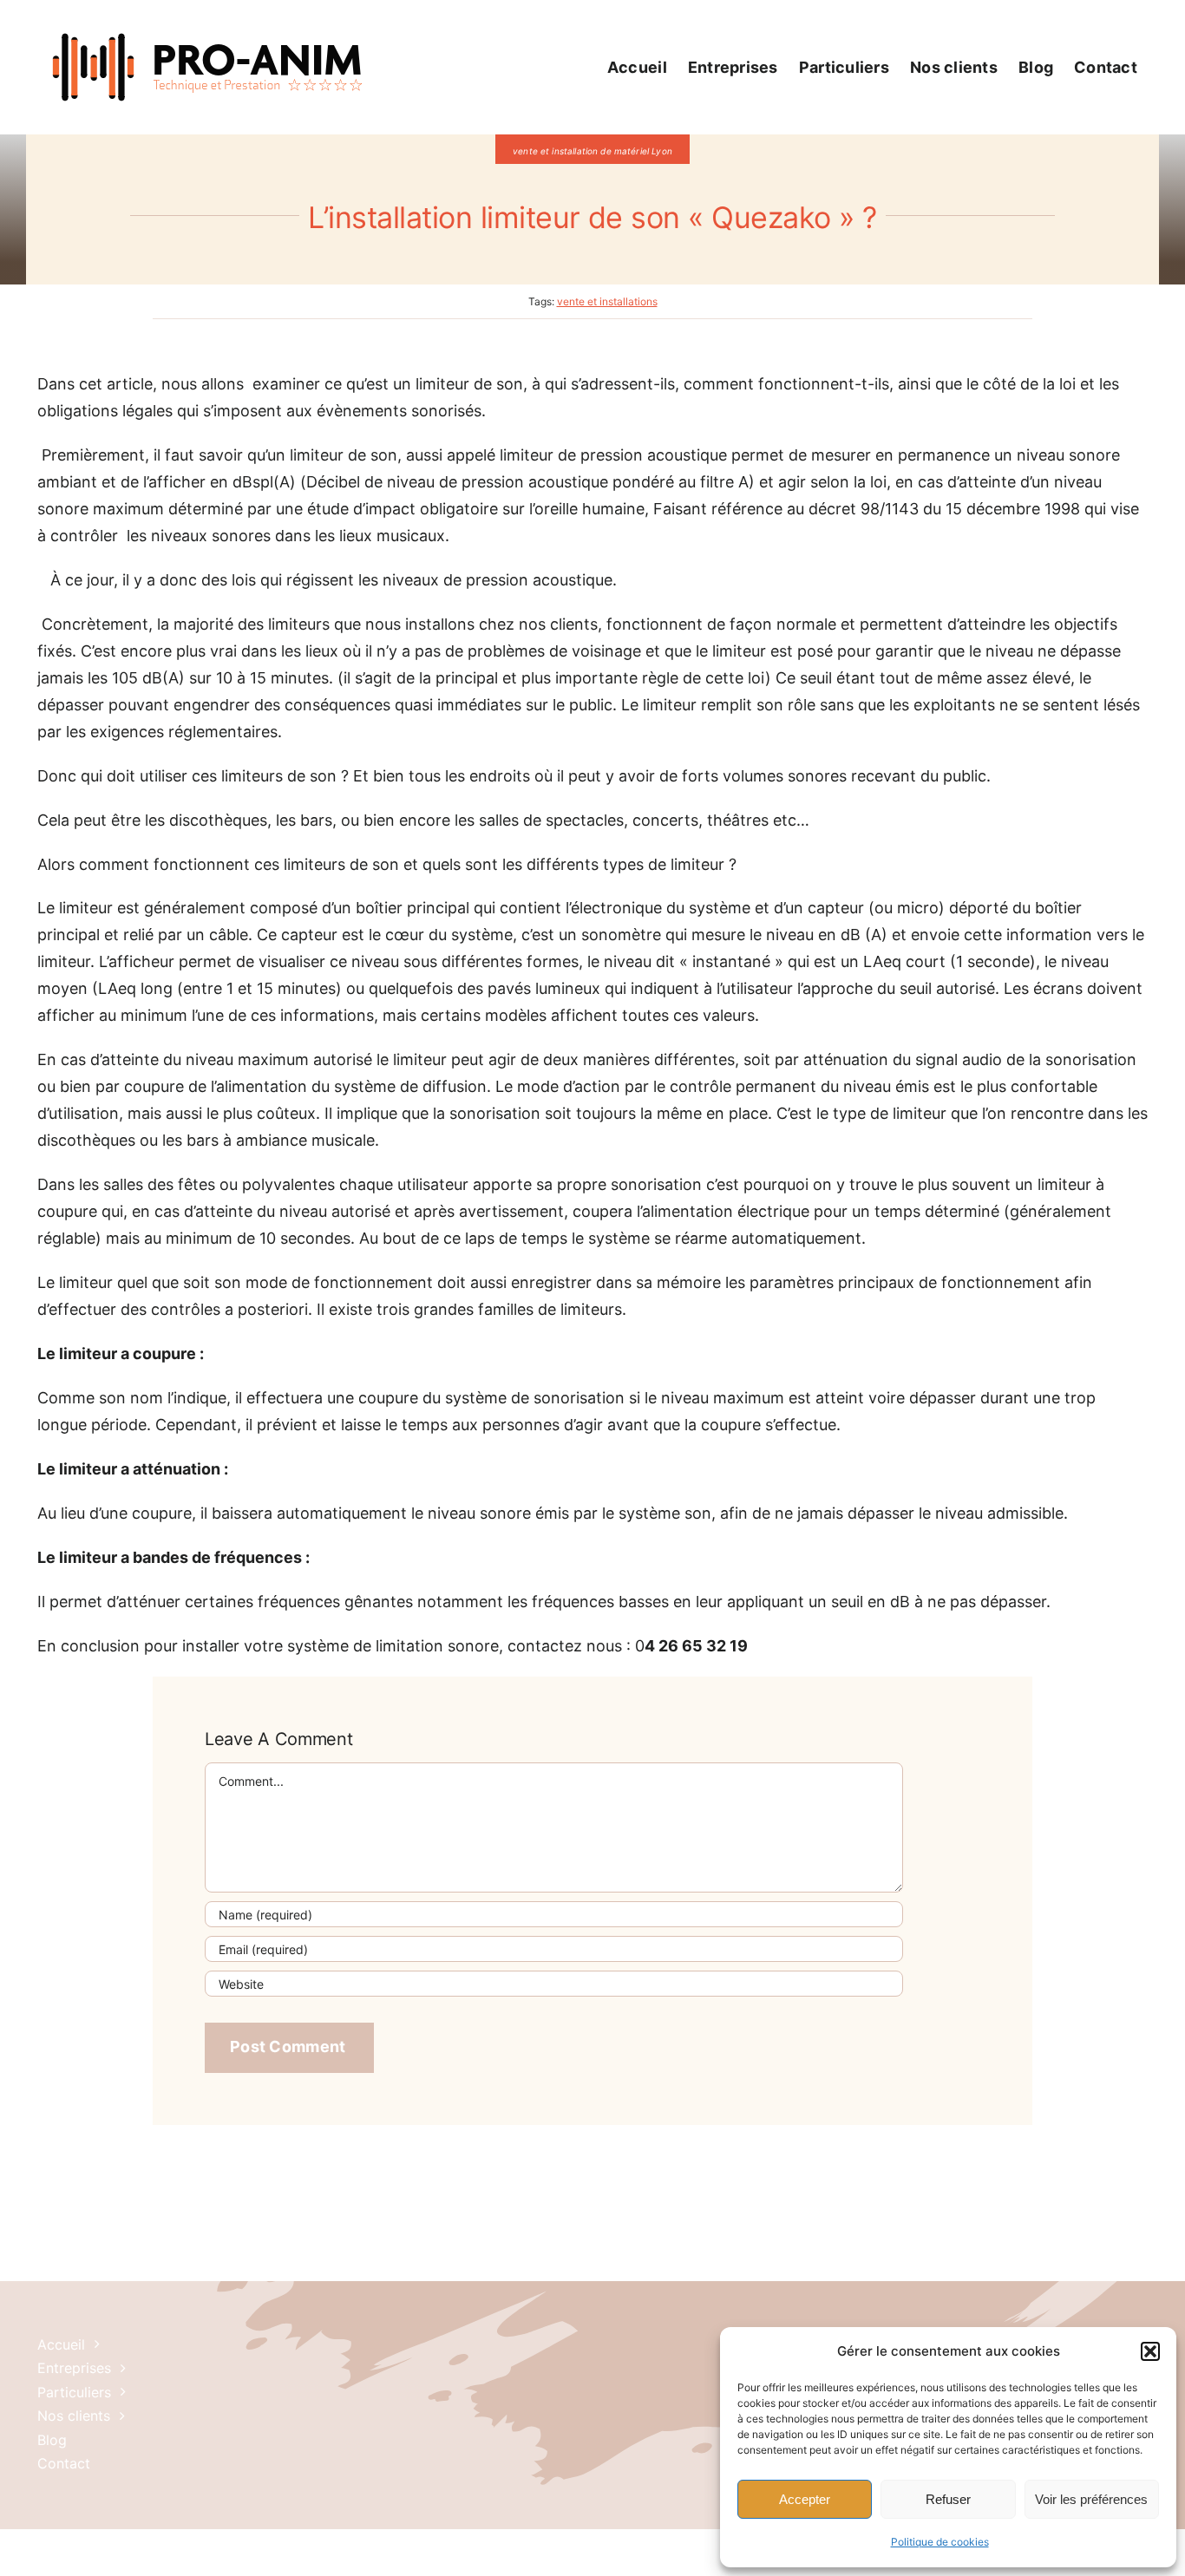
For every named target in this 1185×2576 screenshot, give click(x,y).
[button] (1150, 2351)
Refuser (948, 2499)
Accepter (805, 2499)
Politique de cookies (940, 2542)
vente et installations (607, 301)
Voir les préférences (1091, 2499)
